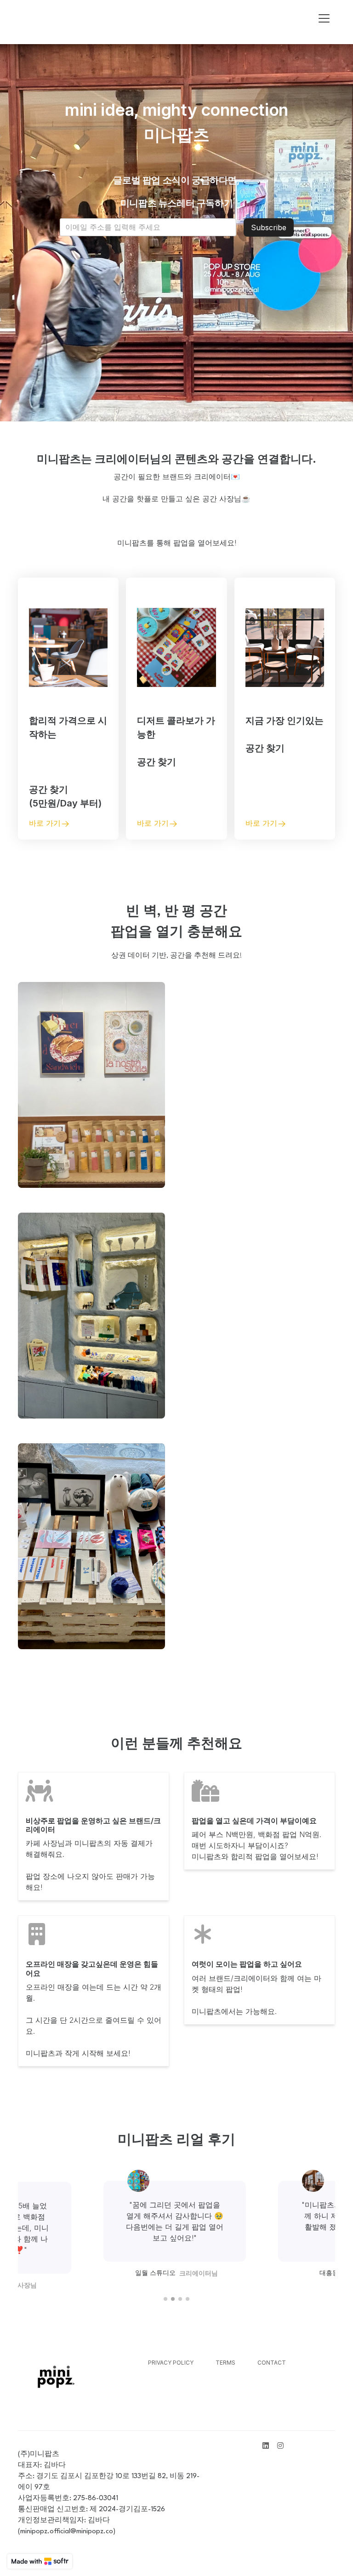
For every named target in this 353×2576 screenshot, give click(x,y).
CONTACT (272, 2363)
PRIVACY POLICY (171, 2363)
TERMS (225, 2363)
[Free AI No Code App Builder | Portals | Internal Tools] (40, 2561)
